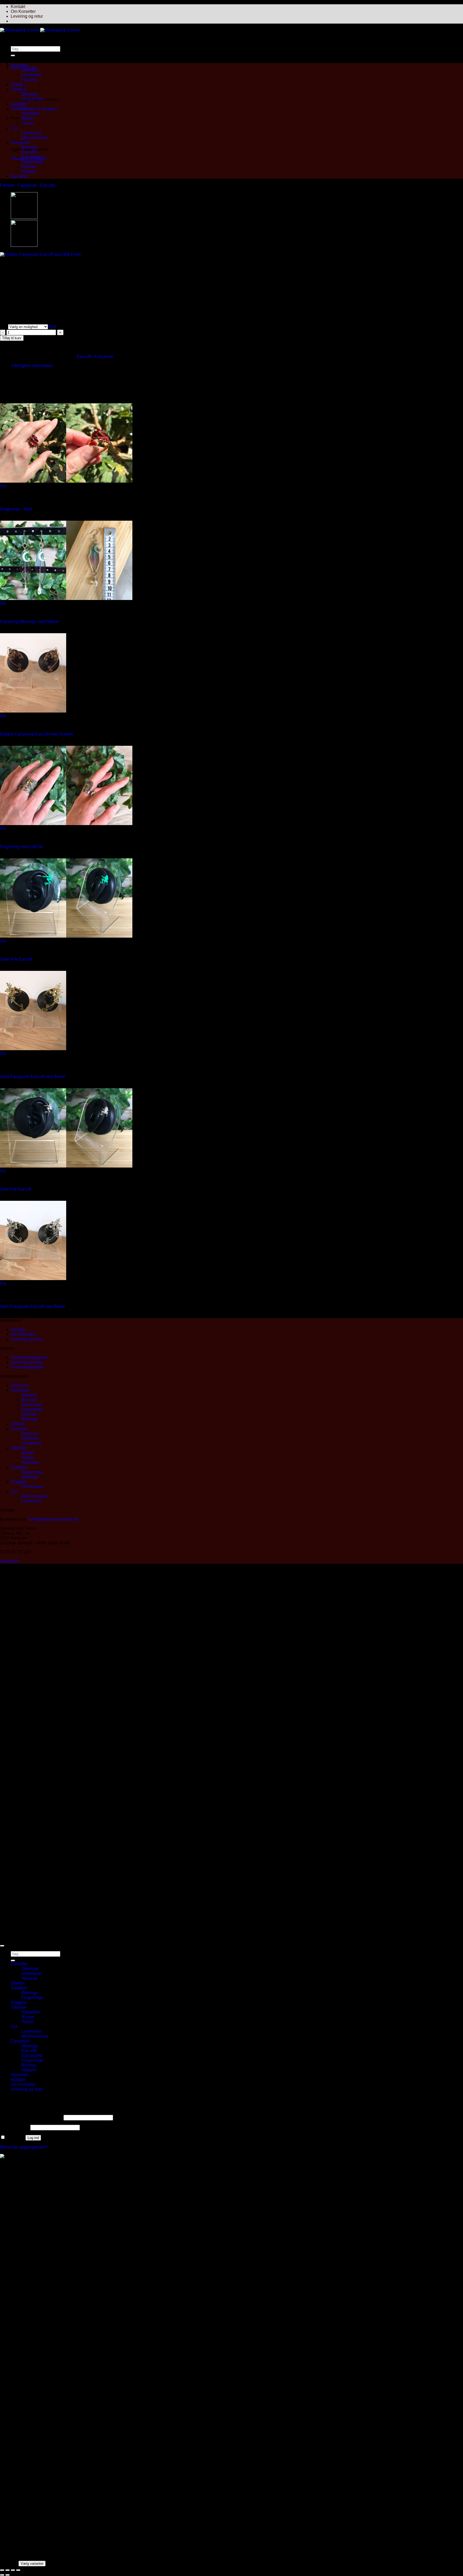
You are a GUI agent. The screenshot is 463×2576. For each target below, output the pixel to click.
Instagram (9, 1561)
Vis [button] (3, 486)
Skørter (18, 85)
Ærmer (28, 118)
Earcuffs (29, 152)
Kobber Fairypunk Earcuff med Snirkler (37, 734)
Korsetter (19, 65)
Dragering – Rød (16, 509)
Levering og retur (27, 16)
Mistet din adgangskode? (24, 2147)
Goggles (19, 104)
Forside (7, 185)
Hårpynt (29, 171)
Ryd (52, 327)
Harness (29, 1434)
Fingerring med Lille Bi (22, 847)
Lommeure (32, 133)
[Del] (13, 2570)
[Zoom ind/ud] (2, 2570)
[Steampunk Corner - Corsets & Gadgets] (40, 30)
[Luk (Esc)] (18, 2570)
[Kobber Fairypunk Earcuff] (24, 217)
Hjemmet (19, 176)
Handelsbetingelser (29, 1357)
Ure (14, 1491)
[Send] (13, 55)
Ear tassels (32, 157)
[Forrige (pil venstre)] (2, 2575)
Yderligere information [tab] (32, 366)
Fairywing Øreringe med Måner (29, 622)
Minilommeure (35, 138)
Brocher (29, 167)
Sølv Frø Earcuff (16, 1189)
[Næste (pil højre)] (8, 2575)
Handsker (31, 113)
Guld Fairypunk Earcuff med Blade (33, 1077)
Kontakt (18, 7)
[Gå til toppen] (2, 1946)
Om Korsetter (23, 11)
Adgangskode (15, 2127)
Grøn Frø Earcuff (16, 959)
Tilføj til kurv (12, 338)
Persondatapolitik (27, 1367)
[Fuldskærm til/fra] (8, 2570)
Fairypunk (20, 142)
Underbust (31, 1443)
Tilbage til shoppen (40, 109)
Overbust (30, 70)
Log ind (33, 2138)
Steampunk (32, 1487)
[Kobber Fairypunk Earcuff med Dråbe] (24, 245)
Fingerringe (32, 99)
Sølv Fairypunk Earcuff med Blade (33, 1306)
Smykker (19, 89)
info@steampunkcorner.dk (53, 1519)
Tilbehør (19, 109)
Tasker (28, 1458)
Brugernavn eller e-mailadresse (31, 2117)
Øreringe (30, 94)
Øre (4, 327)
